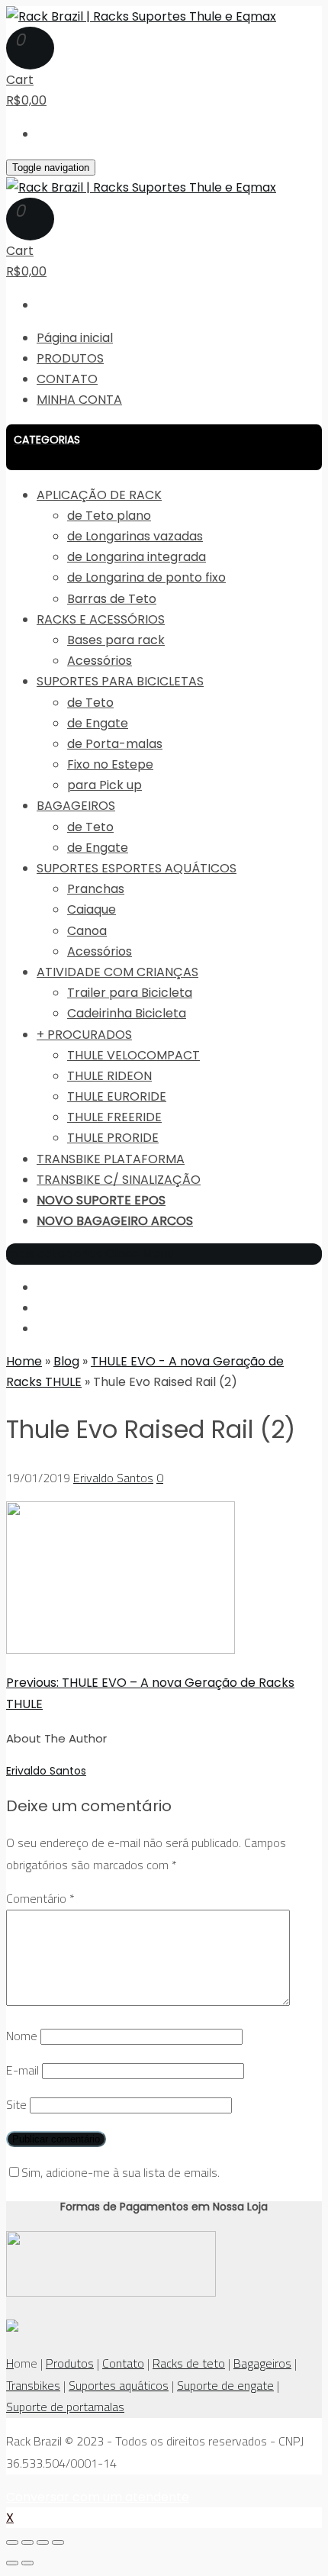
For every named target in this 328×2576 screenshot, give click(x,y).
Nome (22, 2036)
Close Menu (140, 1254)
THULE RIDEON (109, 1076)
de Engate (98, 723)
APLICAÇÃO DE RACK (99, 495)
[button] (164, 447)
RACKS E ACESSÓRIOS (101, 619)
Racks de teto (189, 2363)
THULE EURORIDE (117, 1096)
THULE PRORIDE (113, 1138)
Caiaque (92, 909)
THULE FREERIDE (114, 1117)
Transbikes (33, 2385)
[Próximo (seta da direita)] (27, 2563)
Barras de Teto (112, 599)
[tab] (164, 447)
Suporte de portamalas (65, 2407)
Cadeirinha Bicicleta (127, 1013)
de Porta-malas (115, 744)
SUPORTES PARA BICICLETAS (120, 681)
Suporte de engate (225, 2385)
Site (16, 2104)
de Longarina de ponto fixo (146, 577)
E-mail (23, 2070)
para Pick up (105, 785)
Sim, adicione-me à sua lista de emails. (121, 2172)
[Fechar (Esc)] (12, 2542)
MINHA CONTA (79, 400)
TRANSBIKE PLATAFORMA (111, 1159)
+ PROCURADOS (84, 1035)
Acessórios (100, 661)
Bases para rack (116, 640)
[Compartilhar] (27, 2542)
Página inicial (75, 338)
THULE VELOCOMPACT (133, 1055)
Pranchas (96, 889)
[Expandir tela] (43, 2542)
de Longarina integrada (137, 557)
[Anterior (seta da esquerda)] (12, 2563)
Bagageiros (262, 2363)
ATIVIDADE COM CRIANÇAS (117, 972)
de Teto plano (109, 516)
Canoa (87, 931)
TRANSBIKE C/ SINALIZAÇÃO (119, 1180)
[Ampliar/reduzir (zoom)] (58, 2542)
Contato (123, 2363)
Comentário (40, 1898)
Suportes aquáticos (119, 2385)
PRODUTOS (70, 358)
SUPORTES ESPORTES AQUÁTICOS (137, 868)
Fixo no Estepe (110, 764)
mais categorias (54, 1254)
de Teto (90, 703)
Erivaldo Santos (113, 1478)
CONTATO (67, 379)
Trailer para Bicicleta (130, 993)
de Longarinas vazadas (135, 536)
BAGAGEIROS (76, 806)
